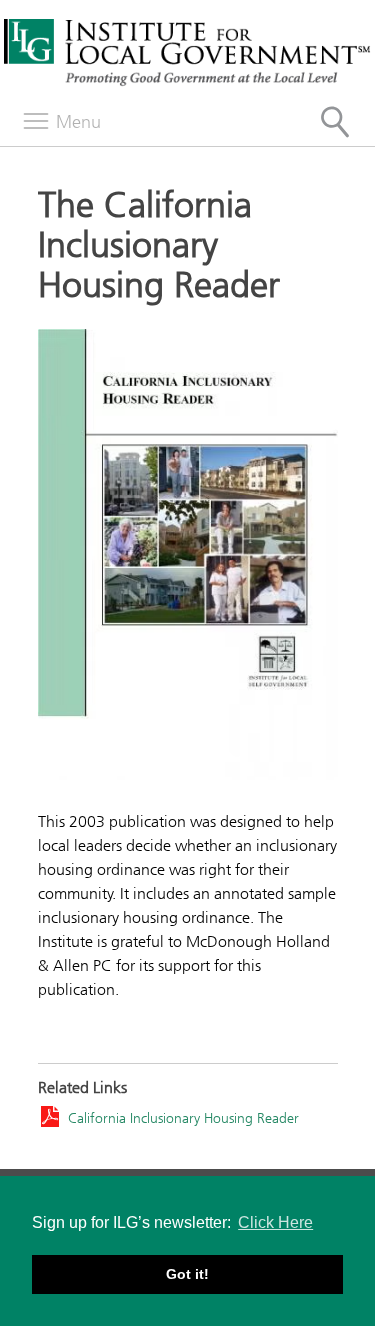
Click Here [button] (275, 1222)
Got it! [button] (187, 1274)
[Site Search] (335, 122)
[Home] (187, 83)
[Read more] (188, 557)
